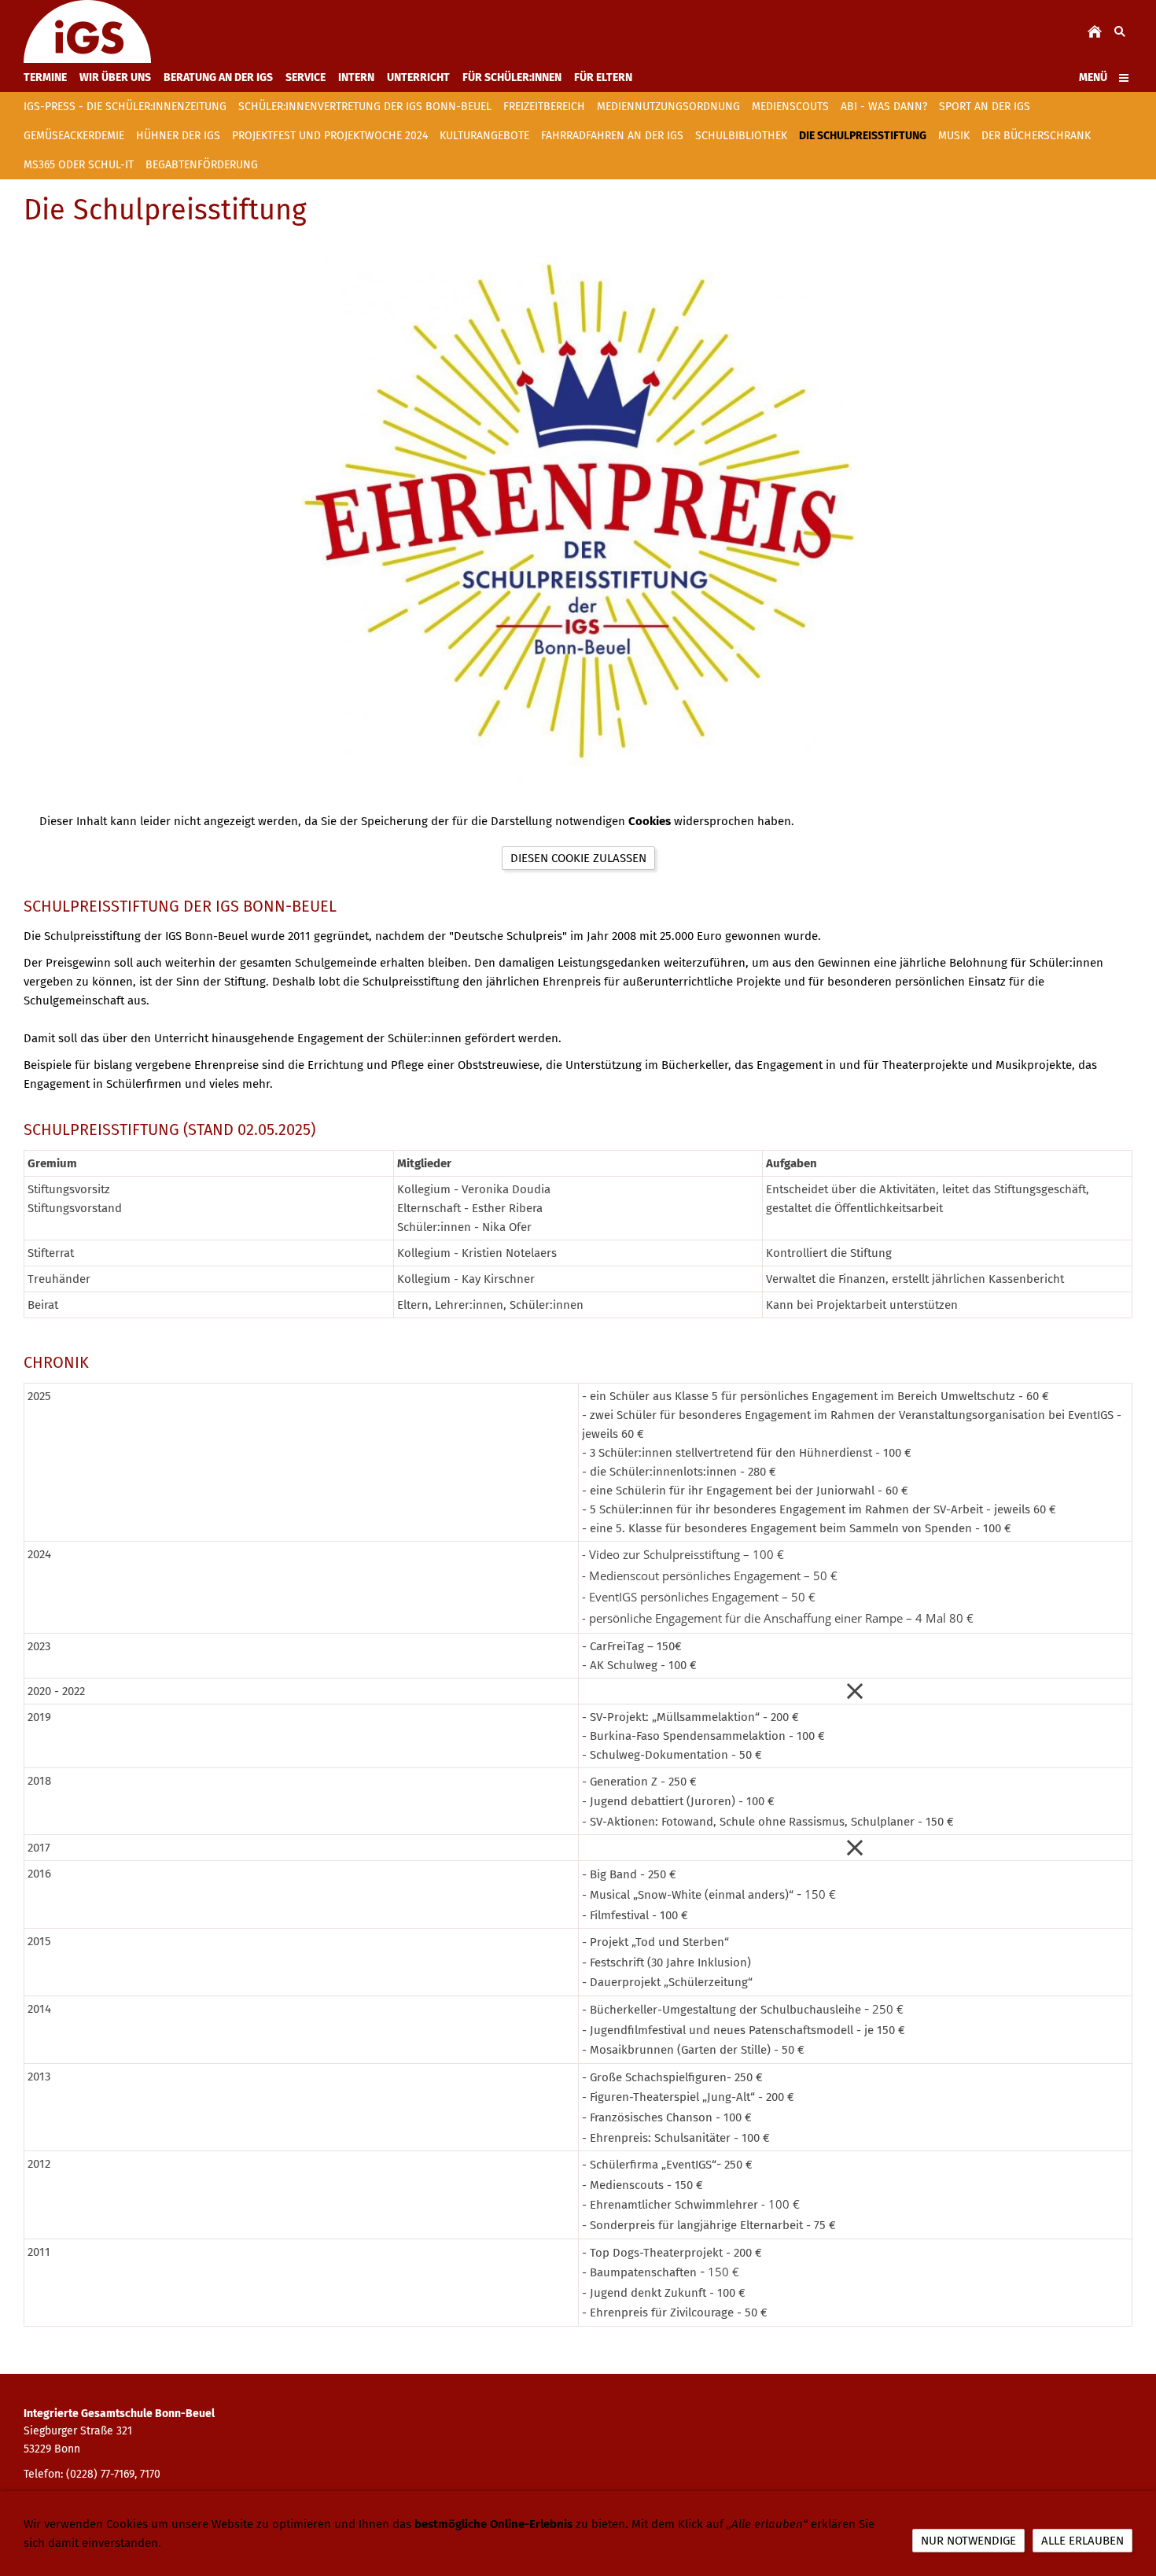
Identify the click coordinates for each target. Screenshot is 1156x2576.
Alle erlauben (1082, 2541)
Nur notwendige (968, 2541)
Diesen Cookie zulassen (578, 858)
